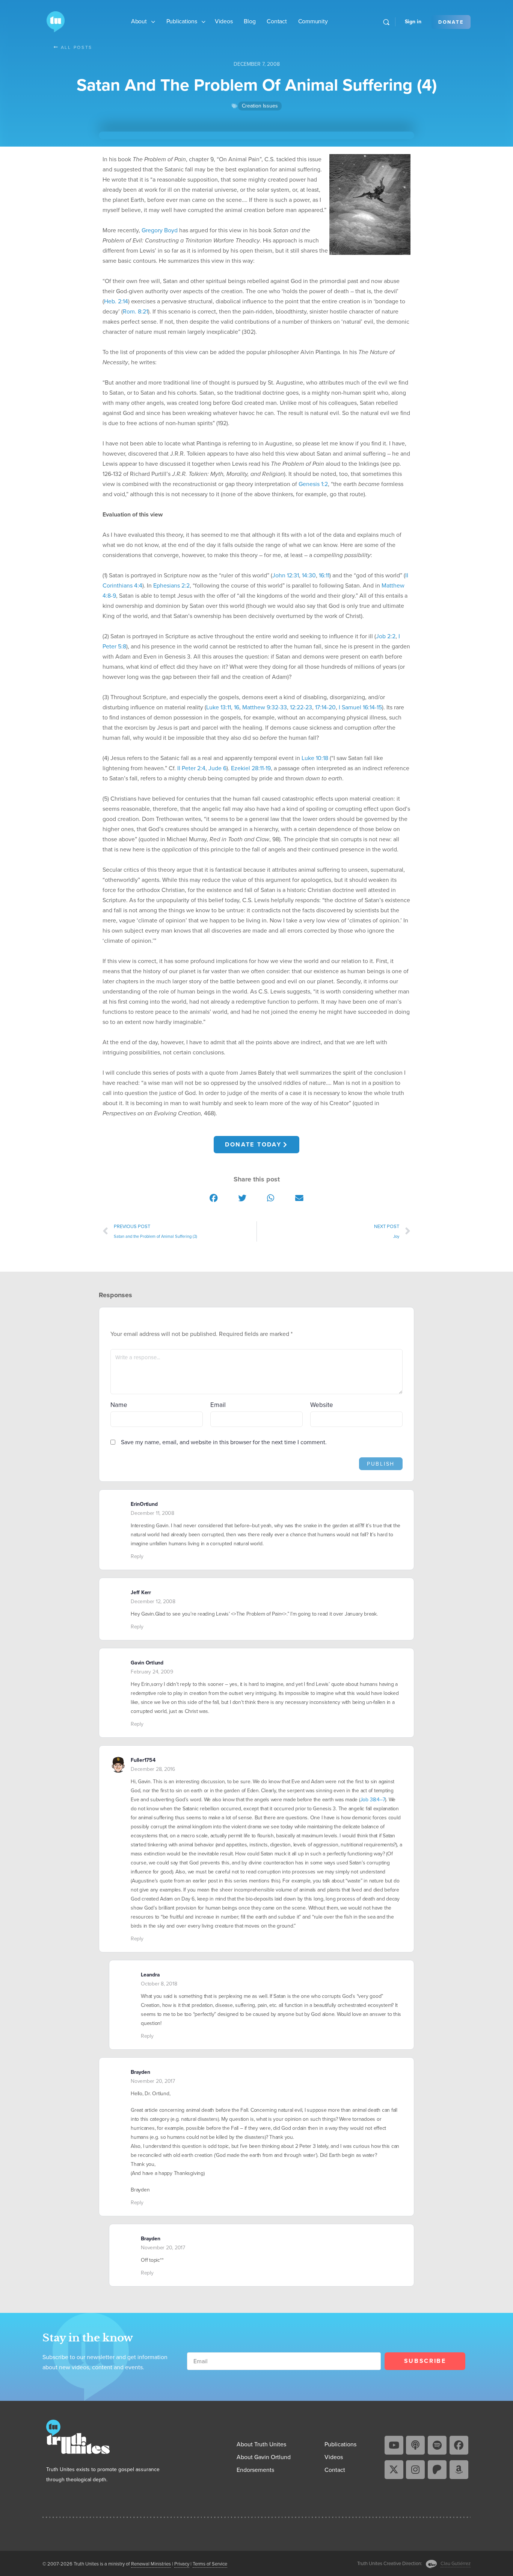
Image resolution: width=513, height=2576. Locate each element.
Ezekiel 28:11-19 (251, 768)
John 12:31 (286, 575)
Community (313, 21)
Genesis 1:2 (313, 484)
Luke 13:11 (219, 707)
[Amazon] (459, 2470)
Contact (277, 21)
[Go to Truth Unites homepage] (56, 21)
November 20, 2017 (153, 2081)
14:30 (309, 575)
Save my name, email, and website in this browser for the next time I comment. (224, 1442)
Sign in (413, 22)
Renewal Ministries (151, 2564)
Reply (137, 1556)
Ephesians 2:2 (171, 585)
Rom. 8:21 (135, 311)
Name (119, 1405)
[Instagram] (415, 2470)
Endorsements (255, 2470)
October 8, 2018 (159, 1984)
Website (322, 1405)
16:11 (324, 575)
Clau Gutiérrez (456, 2563)
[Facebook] (459, 2445)
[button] (214, 1198)
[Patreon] (437, 2470)
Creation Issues (260, 106)
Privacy (182, 2564)
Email (218, 1405)
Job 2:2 (386, 636)
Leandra (150, 1975)
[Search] (386, 22)
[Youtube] (394, 2445)
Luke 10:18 (315, 758)
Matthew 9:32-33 (265, 707)
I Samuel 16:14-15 (360, 707)
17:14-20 (325, 707)
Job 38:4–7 (373, 1800)
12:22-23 (301, 707)
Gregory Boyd (160, 230)
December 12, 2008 (153, 1601)
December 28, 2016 (153, 1769)
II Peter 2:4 (191, 768)
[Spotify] (437, 2445)
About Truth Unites (261, 2444)
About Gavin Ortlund (264, 2457)
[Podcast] (415, 2445)
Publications (182, 21)
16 (237, 707)
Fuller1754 (143, 1760)
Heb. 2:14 (116, 301)
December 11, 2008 (152, 1513)
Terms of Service (210, 2564)
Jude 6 (217, 768)
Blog (250, 21)
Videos (224, 21)
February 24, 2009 (152, 1672)
